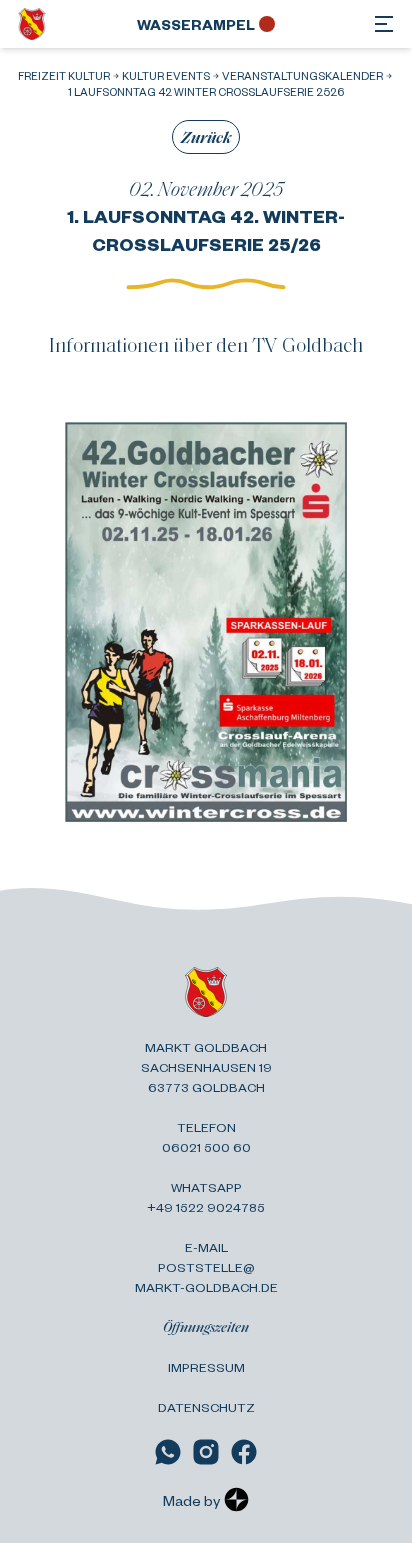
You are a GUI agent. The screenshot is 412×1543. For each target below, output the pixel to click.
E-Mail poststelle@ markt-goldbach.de (206, 1267)
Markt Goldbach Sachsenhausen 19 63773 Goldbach (206, 1067)
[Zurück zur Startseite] (32, 24)
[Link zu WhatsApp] (168, 1452)
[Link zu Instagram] (206, 1452)
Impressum (206, 1367)
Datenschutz (206, 1407)
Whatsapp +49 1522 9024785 (206, 1197)
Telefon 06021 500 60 (206, 1137)
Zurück (206, 136)
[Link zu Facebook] (244, 1452)
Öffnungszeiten (206, 1326)
